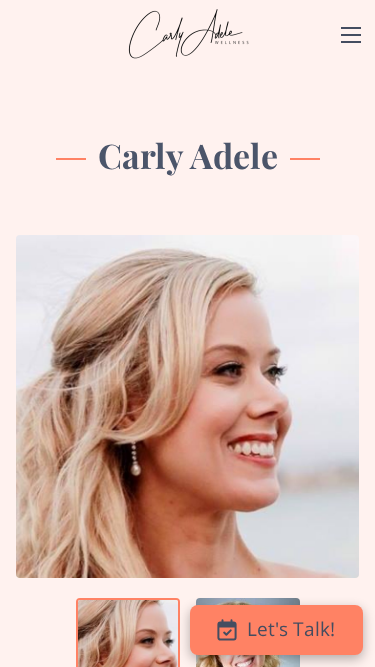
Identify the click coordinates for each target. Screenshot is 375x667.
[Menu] (351, 35)
